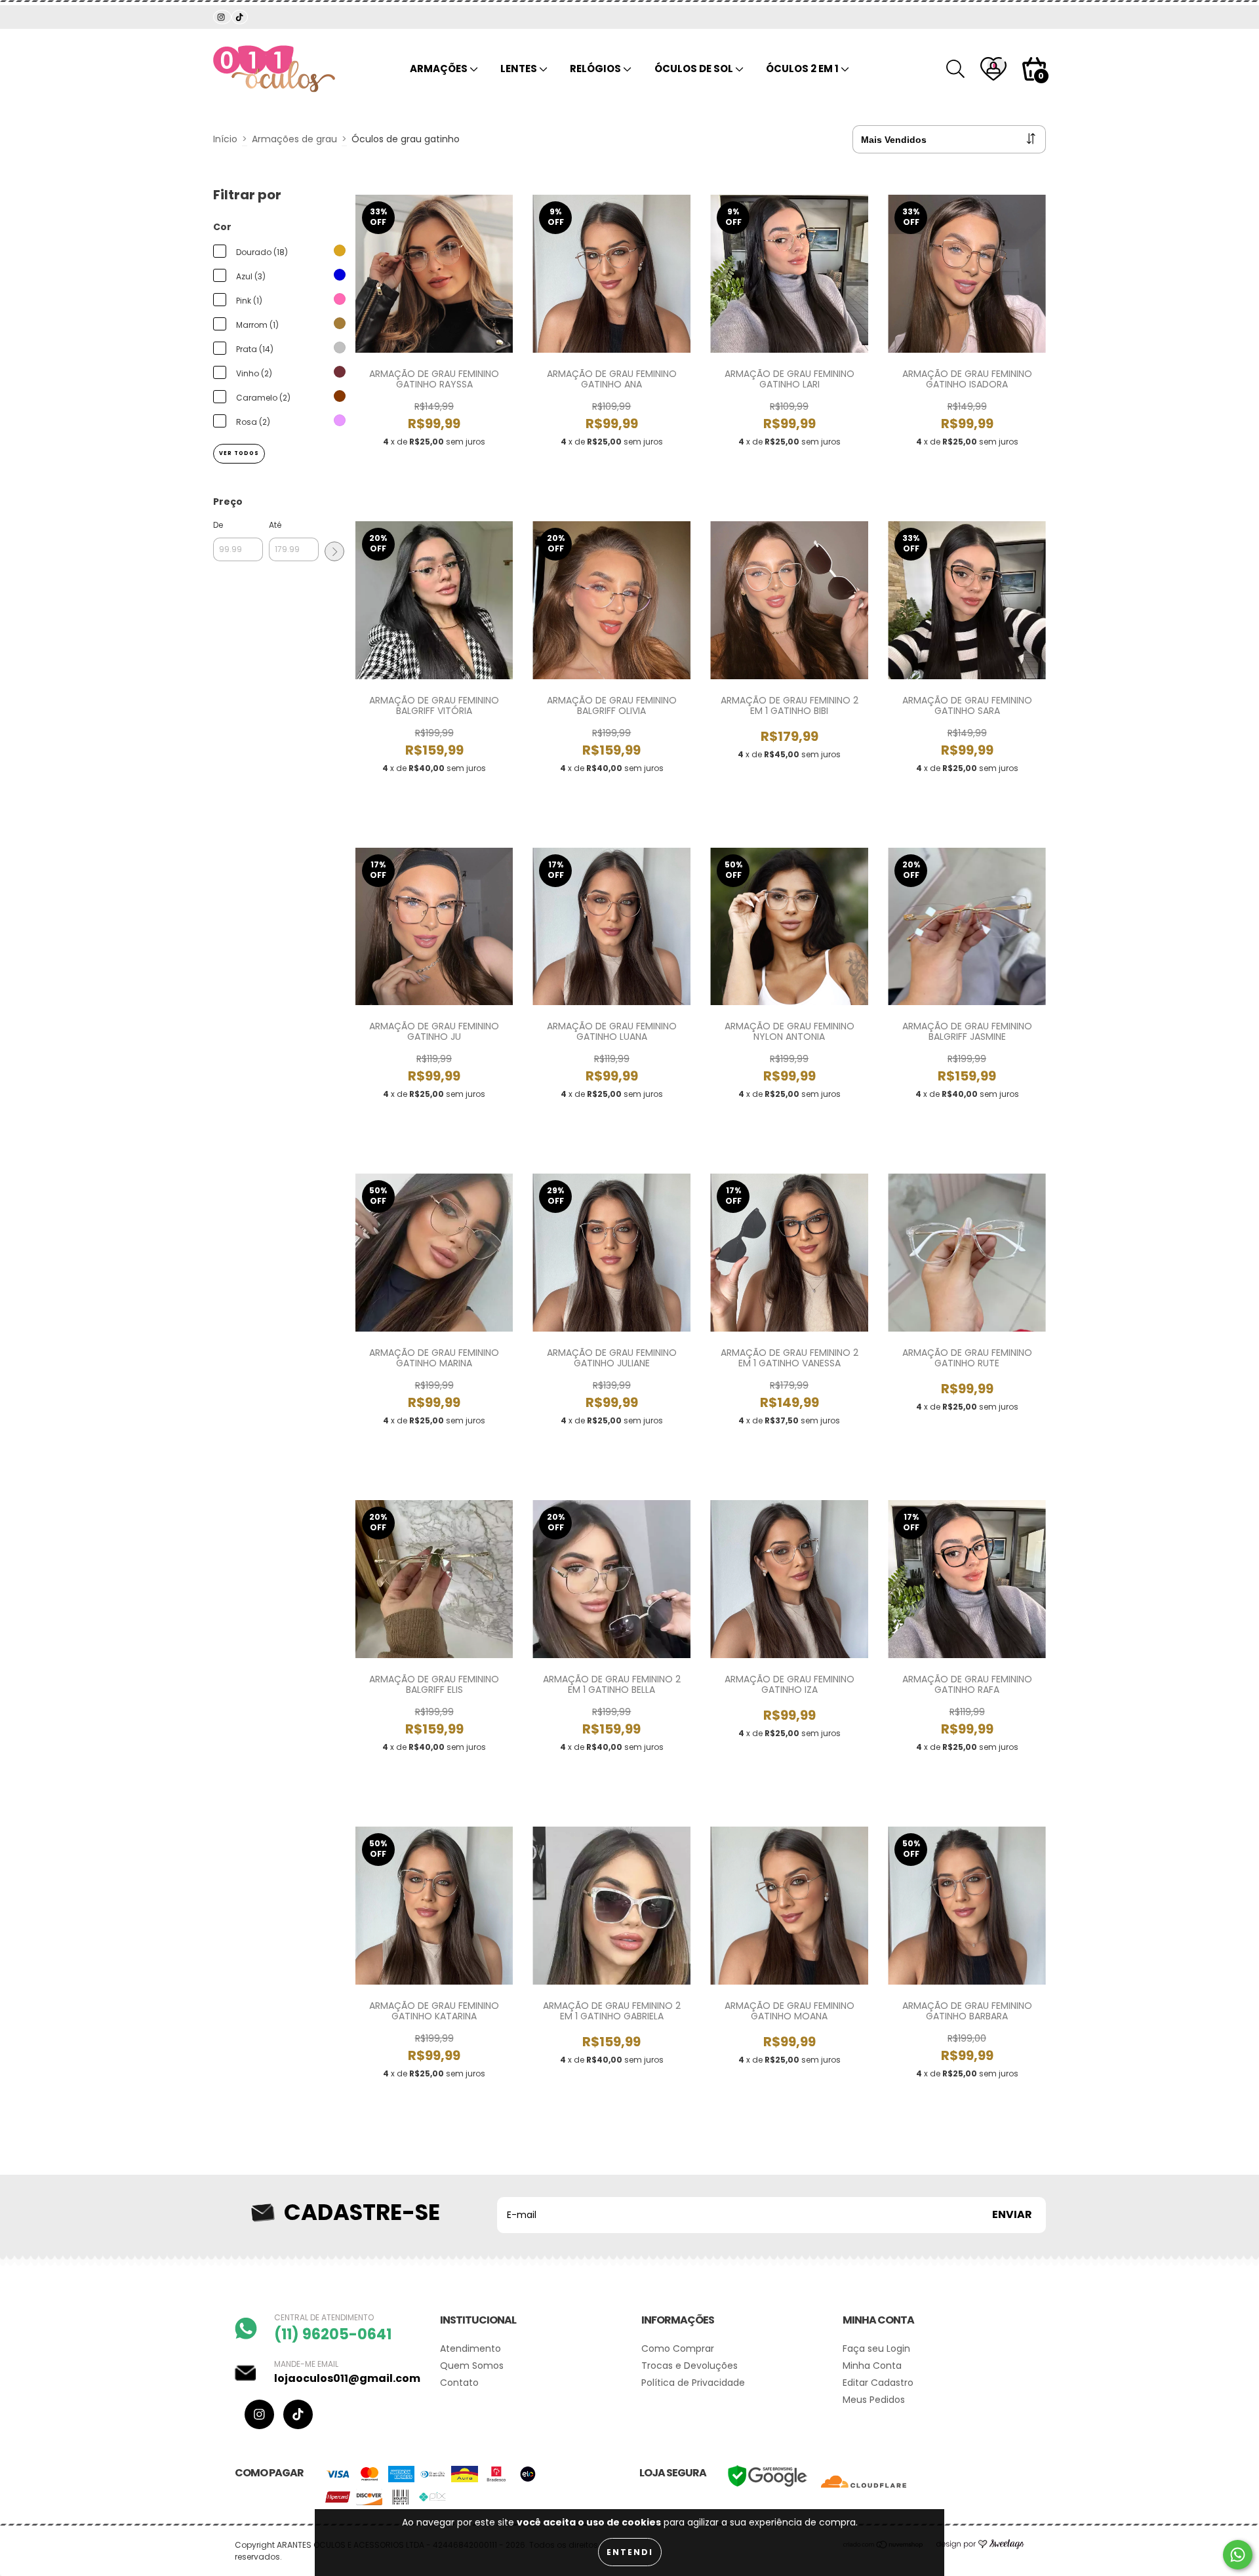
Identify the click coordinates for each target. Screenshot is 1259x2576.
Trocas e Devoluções (689, 2366)
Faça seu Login (876, 2348)
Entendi (630, 2552)
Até (275, 525)
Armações (440, 69)
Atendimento (470, 2348)
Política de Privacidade (693, 2383)
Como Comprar (678, 2348)
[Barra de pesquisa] (955, 69)
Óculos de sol (695, 69)
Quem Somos (472, 2366)
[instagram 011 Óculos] (222, 17)
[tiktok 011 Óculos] (239, 17)
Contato (459, 2383)
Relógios (596, 69)
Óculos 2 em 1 (803, 69)
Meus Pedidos (874, 2400)
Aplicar (334, 551)
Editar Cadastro (878, 2383)
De (218, 525)
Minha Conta (872, 2366)
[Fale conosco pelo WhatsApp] (1238, 2555)
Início (225, 139)
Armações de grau (294, 139)
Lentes (520, 69)
